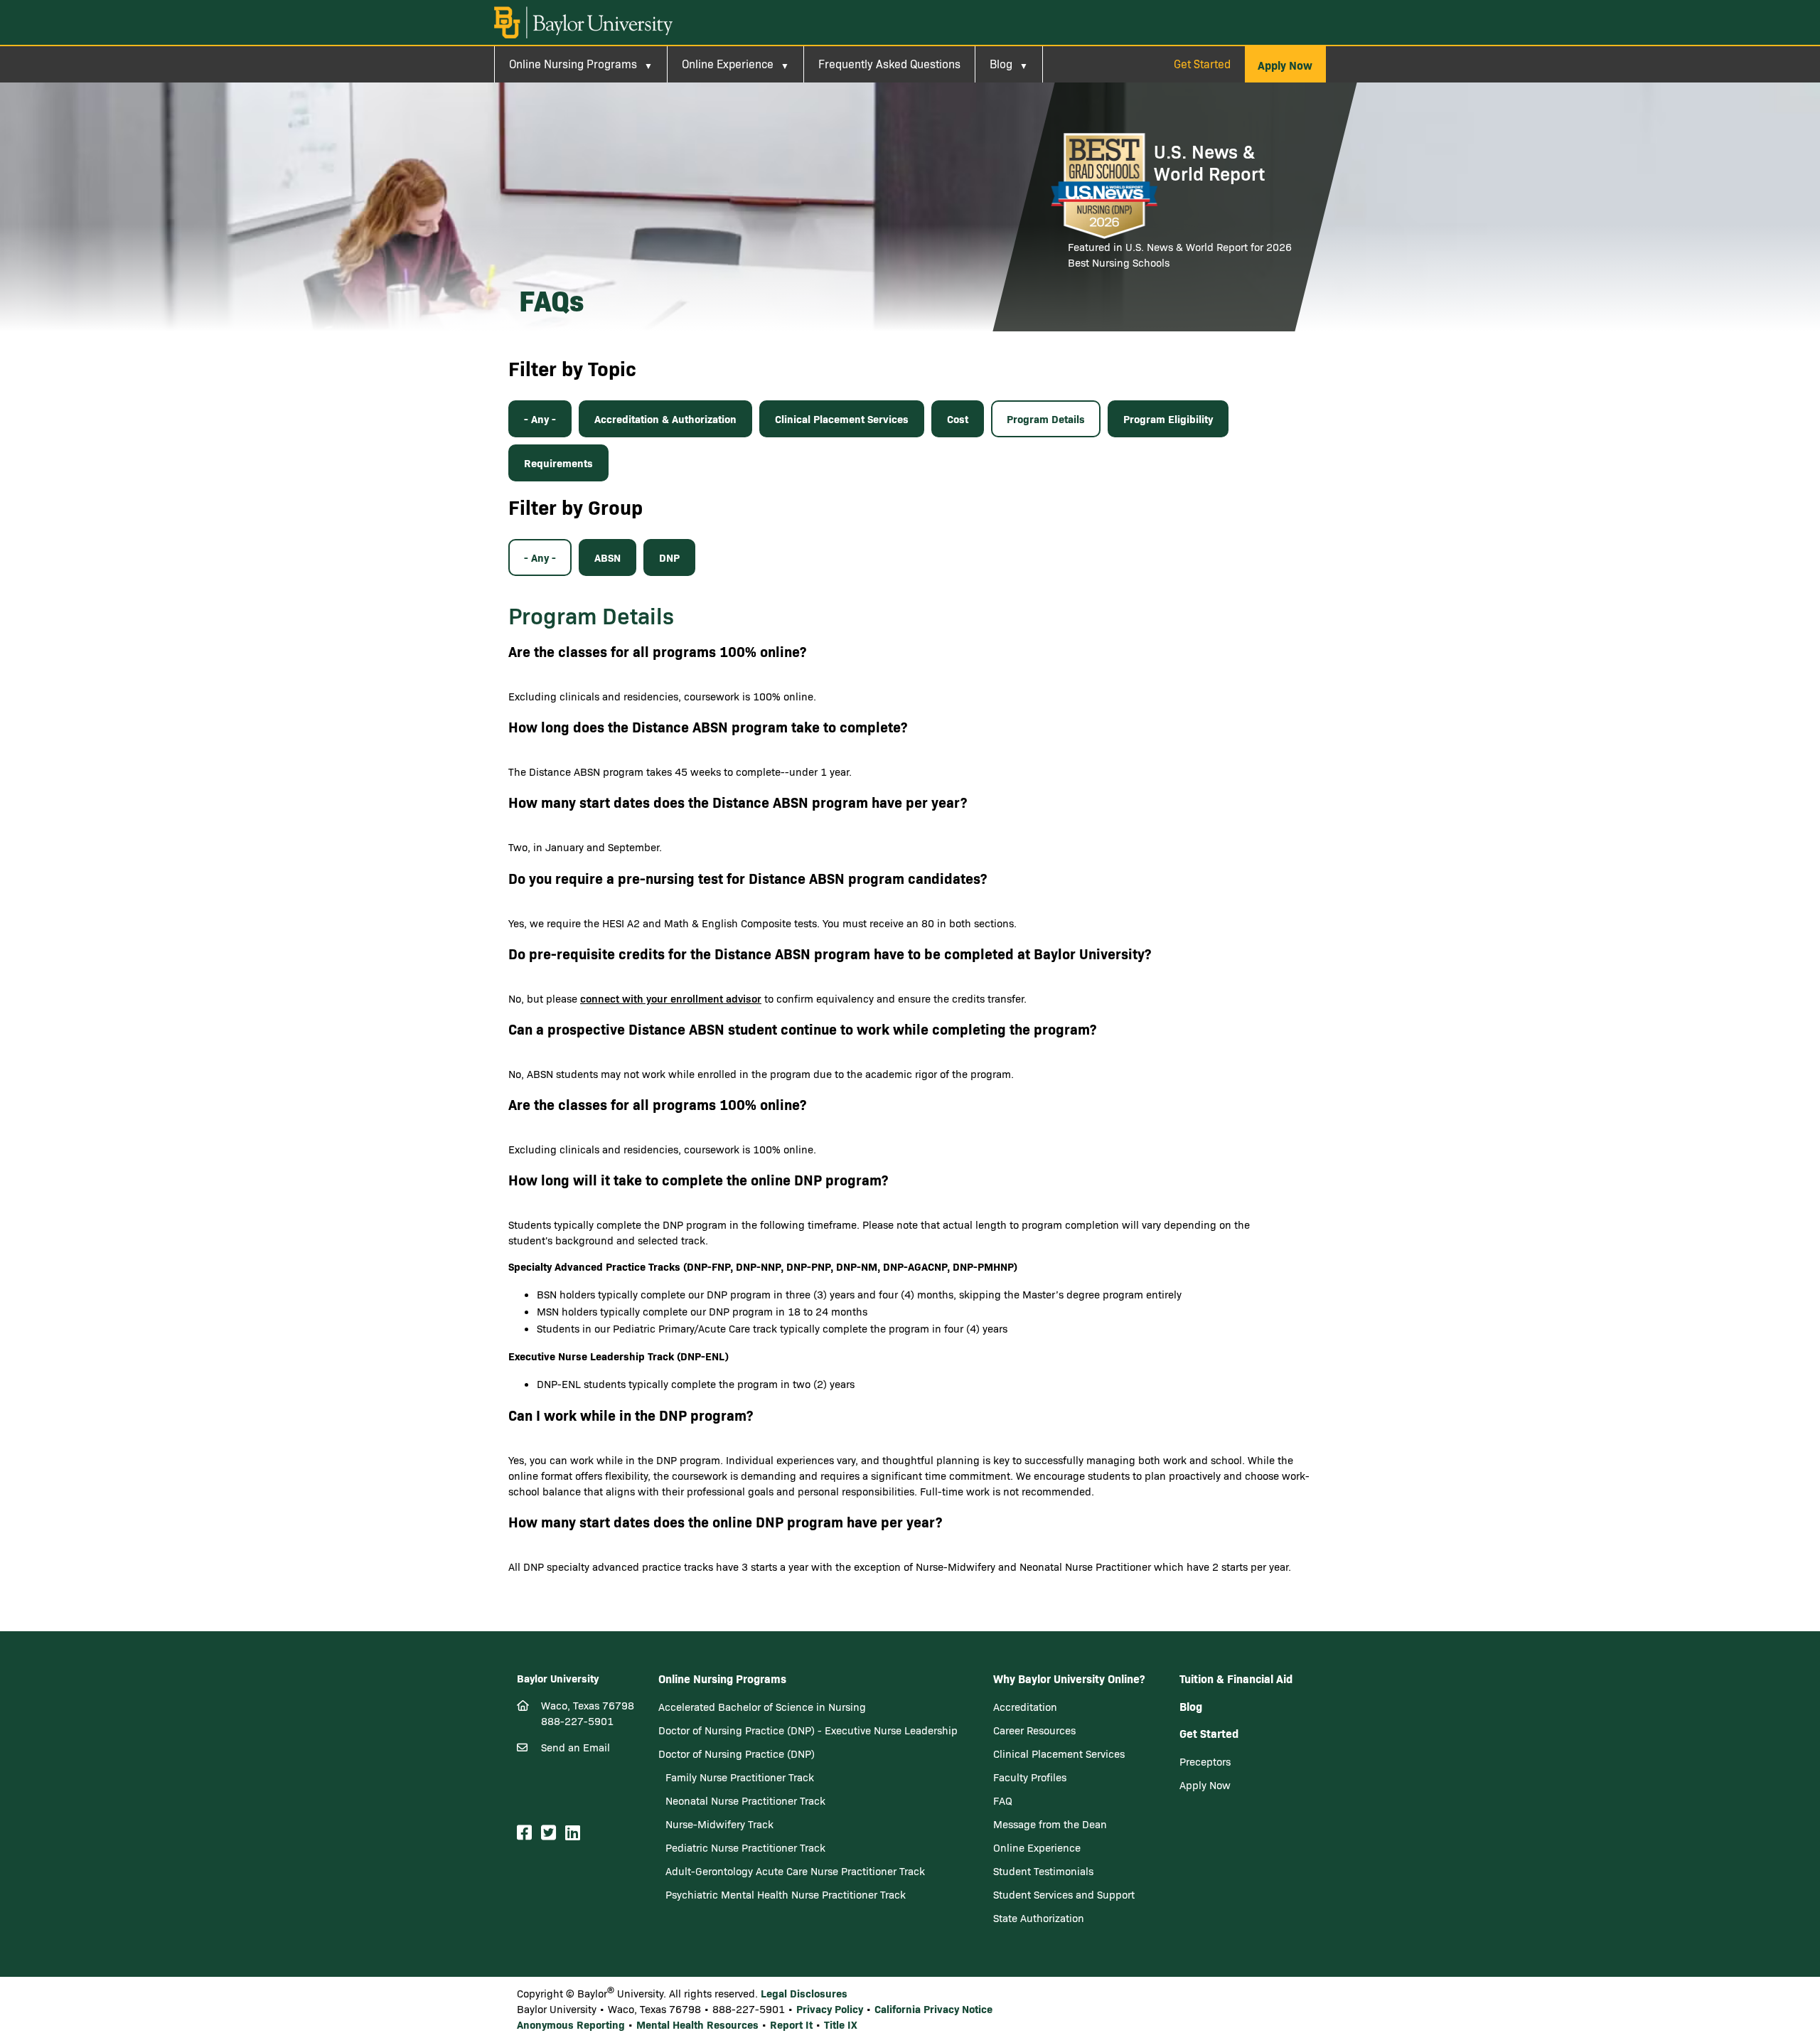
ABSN (607, 557)
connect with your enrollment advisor (671, 998)
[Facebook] (526, 1833)
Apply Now (1205, 1785)
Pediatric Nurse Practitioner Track (745, 1847)
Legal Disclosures (804, 1993)
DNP (669, 557)
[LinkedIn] (575, 1833)
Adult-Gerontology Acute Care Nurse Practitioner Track (795, 1871)
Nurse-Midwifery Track (719, 1824)
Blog (1001, 64)
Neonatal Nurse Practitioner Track (745, 1800)
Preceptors (1205, 1761)
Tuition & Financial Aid (1236, 1678)
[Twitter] (551, 1833)
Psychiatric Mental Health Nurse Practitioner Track (786, 1894)
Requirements (558, 463)
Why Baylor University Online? (1069, 1678)
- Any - (540, 418)
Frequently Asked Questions (889, 64)
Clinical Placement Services (842, 418)
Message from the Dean (1050, 1824)
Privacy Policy (830, 2008)
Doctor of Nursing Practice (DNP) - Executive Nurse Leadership (808, 1730)
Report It (791, 2024)
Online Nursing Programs (573, 64)
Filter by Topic (572, 368)
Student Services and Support (1064, 1894)
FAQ (1003, 1800)
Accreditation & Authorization (665, 418)
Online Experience (728, 64)
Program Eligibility (1168, 418)
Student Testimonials (1043, 1871)
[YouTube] (591, 1833)
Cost (958, 418)
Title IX (841, 2024)
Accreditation (1025, 1707)
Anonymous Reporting (571, 2024)
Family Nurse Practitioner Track (740, 1777)
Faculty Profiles (1030, 1777)
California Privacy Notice (933, 2008)
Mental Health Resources (697, 2024)
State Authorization (1039, 1918)
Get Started (1202, 64)
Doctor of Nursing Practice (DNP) (737, 1754)
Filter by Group (576, 507)
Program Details (1046, 418)
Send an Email (576, 1747)
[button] (1285, 65)
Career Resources (1034, 1730)
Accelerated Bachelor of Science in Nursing (762, 1707)
